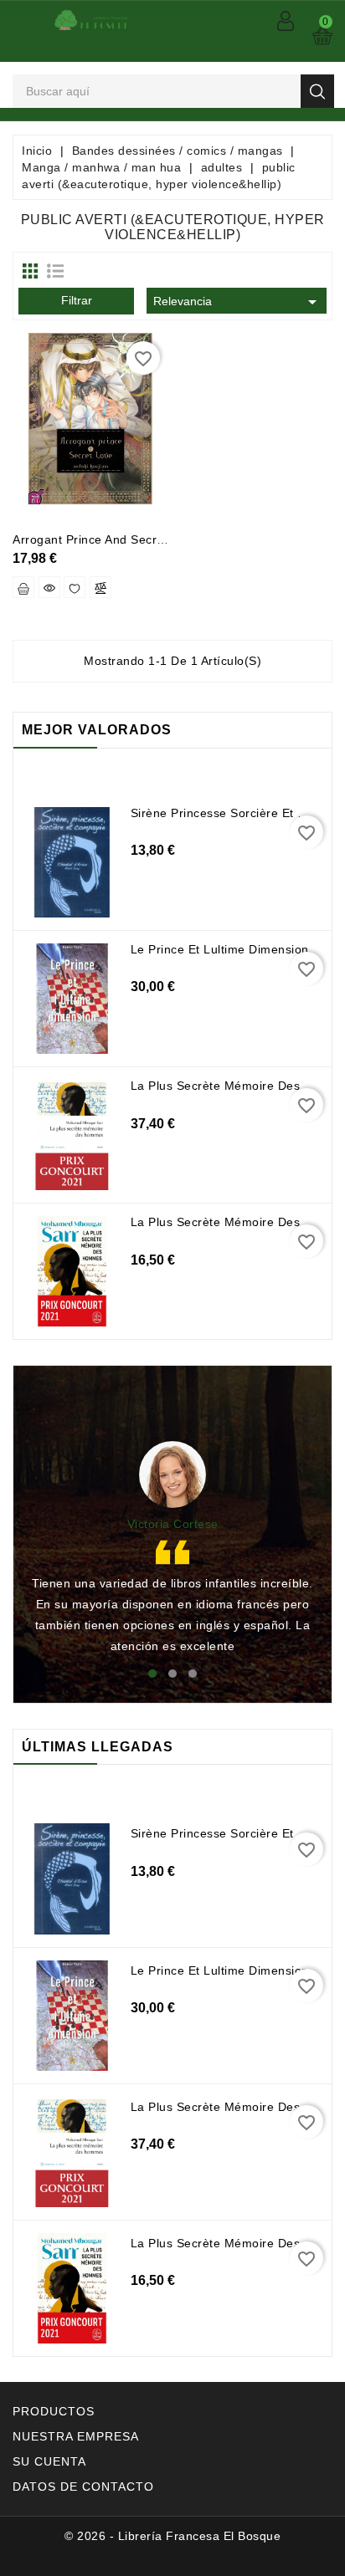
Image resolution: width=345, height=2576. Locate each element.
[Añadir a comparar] (100, 587)
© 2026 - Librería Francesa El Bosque (172, 2536)
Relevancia (238, 302)
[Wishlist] (75, 587)
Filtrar (77, 300)
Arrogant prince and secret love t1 (115, 539)
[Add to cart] (23, 587)
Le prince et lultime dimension (220, 949)
